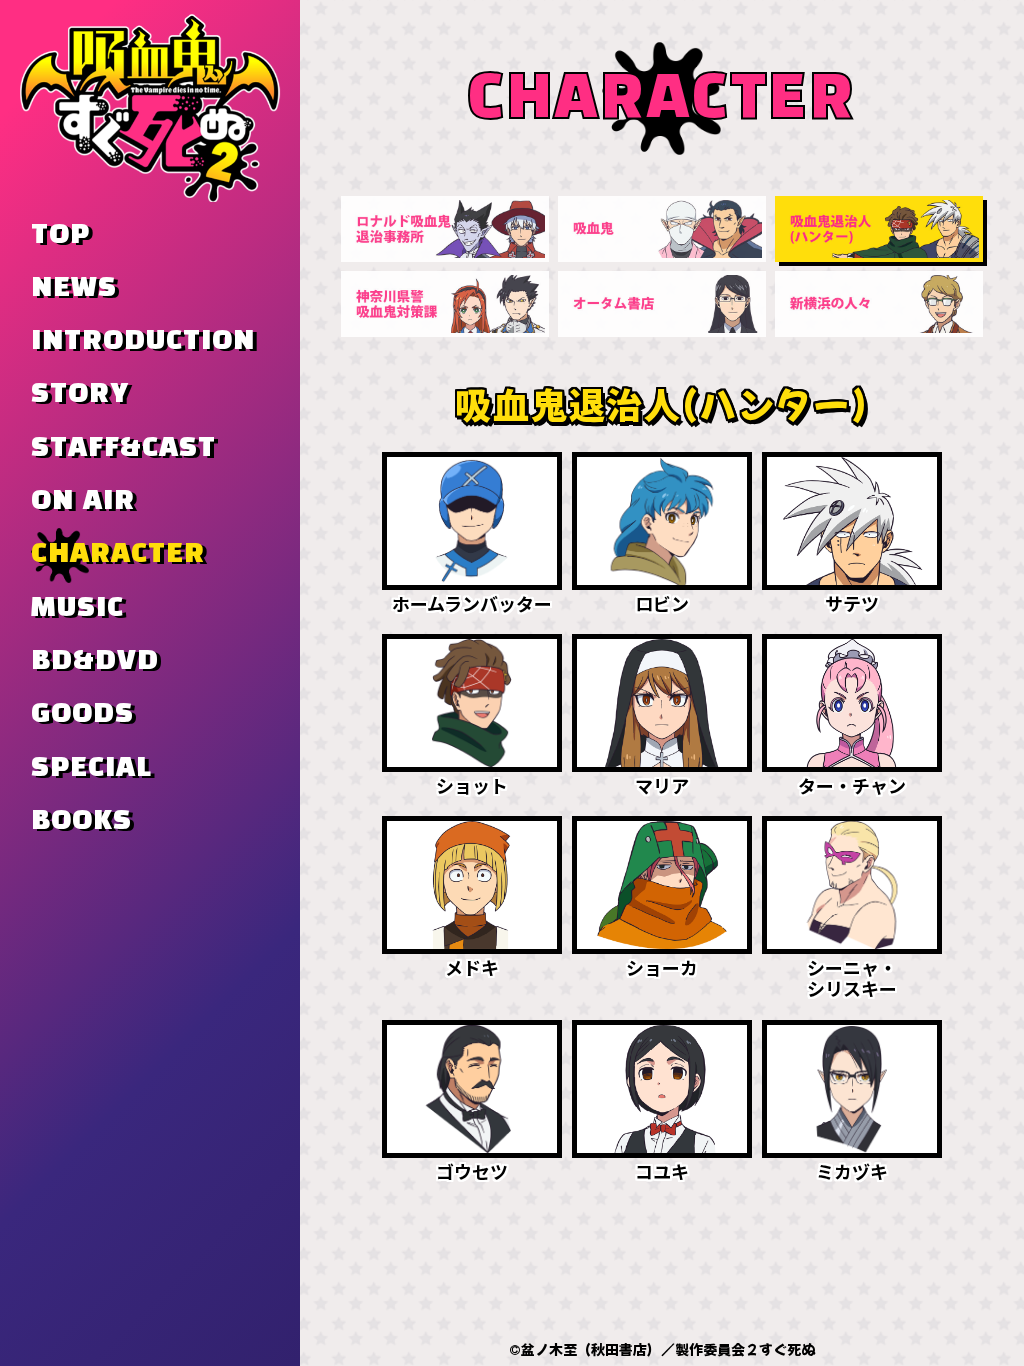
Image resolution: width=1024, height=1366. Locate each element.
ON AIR (83, 501)
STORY (80, 394)
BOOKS (81, 821)
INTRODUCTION (143, 341)
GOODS (82, 714)
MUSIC (77, 608)
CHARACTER (118, 554)
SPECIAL (91, 768)
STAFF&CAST (123, 448)
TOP (60, 235)
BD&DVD (95, 661)
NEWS (74, 288)
